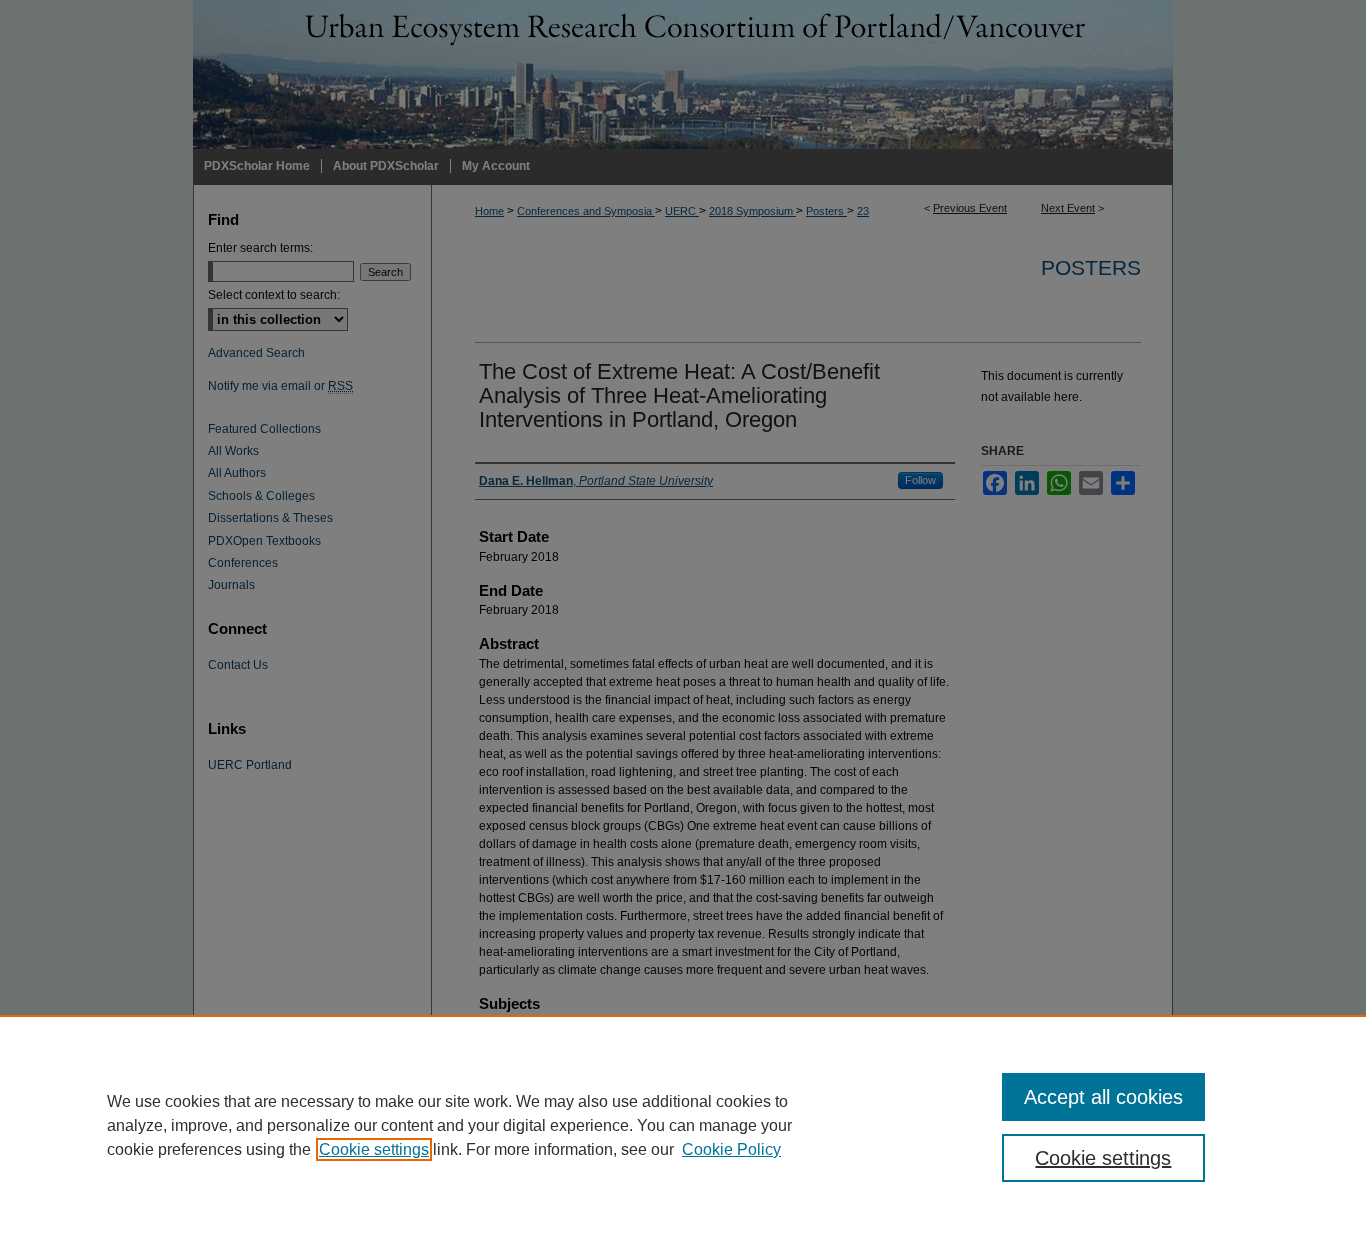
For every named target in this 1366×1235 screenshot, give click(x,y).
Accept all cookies (1103, 1097)
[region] (683, 1125)
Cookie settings (374, 1149)
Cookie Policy (731, 1149)
